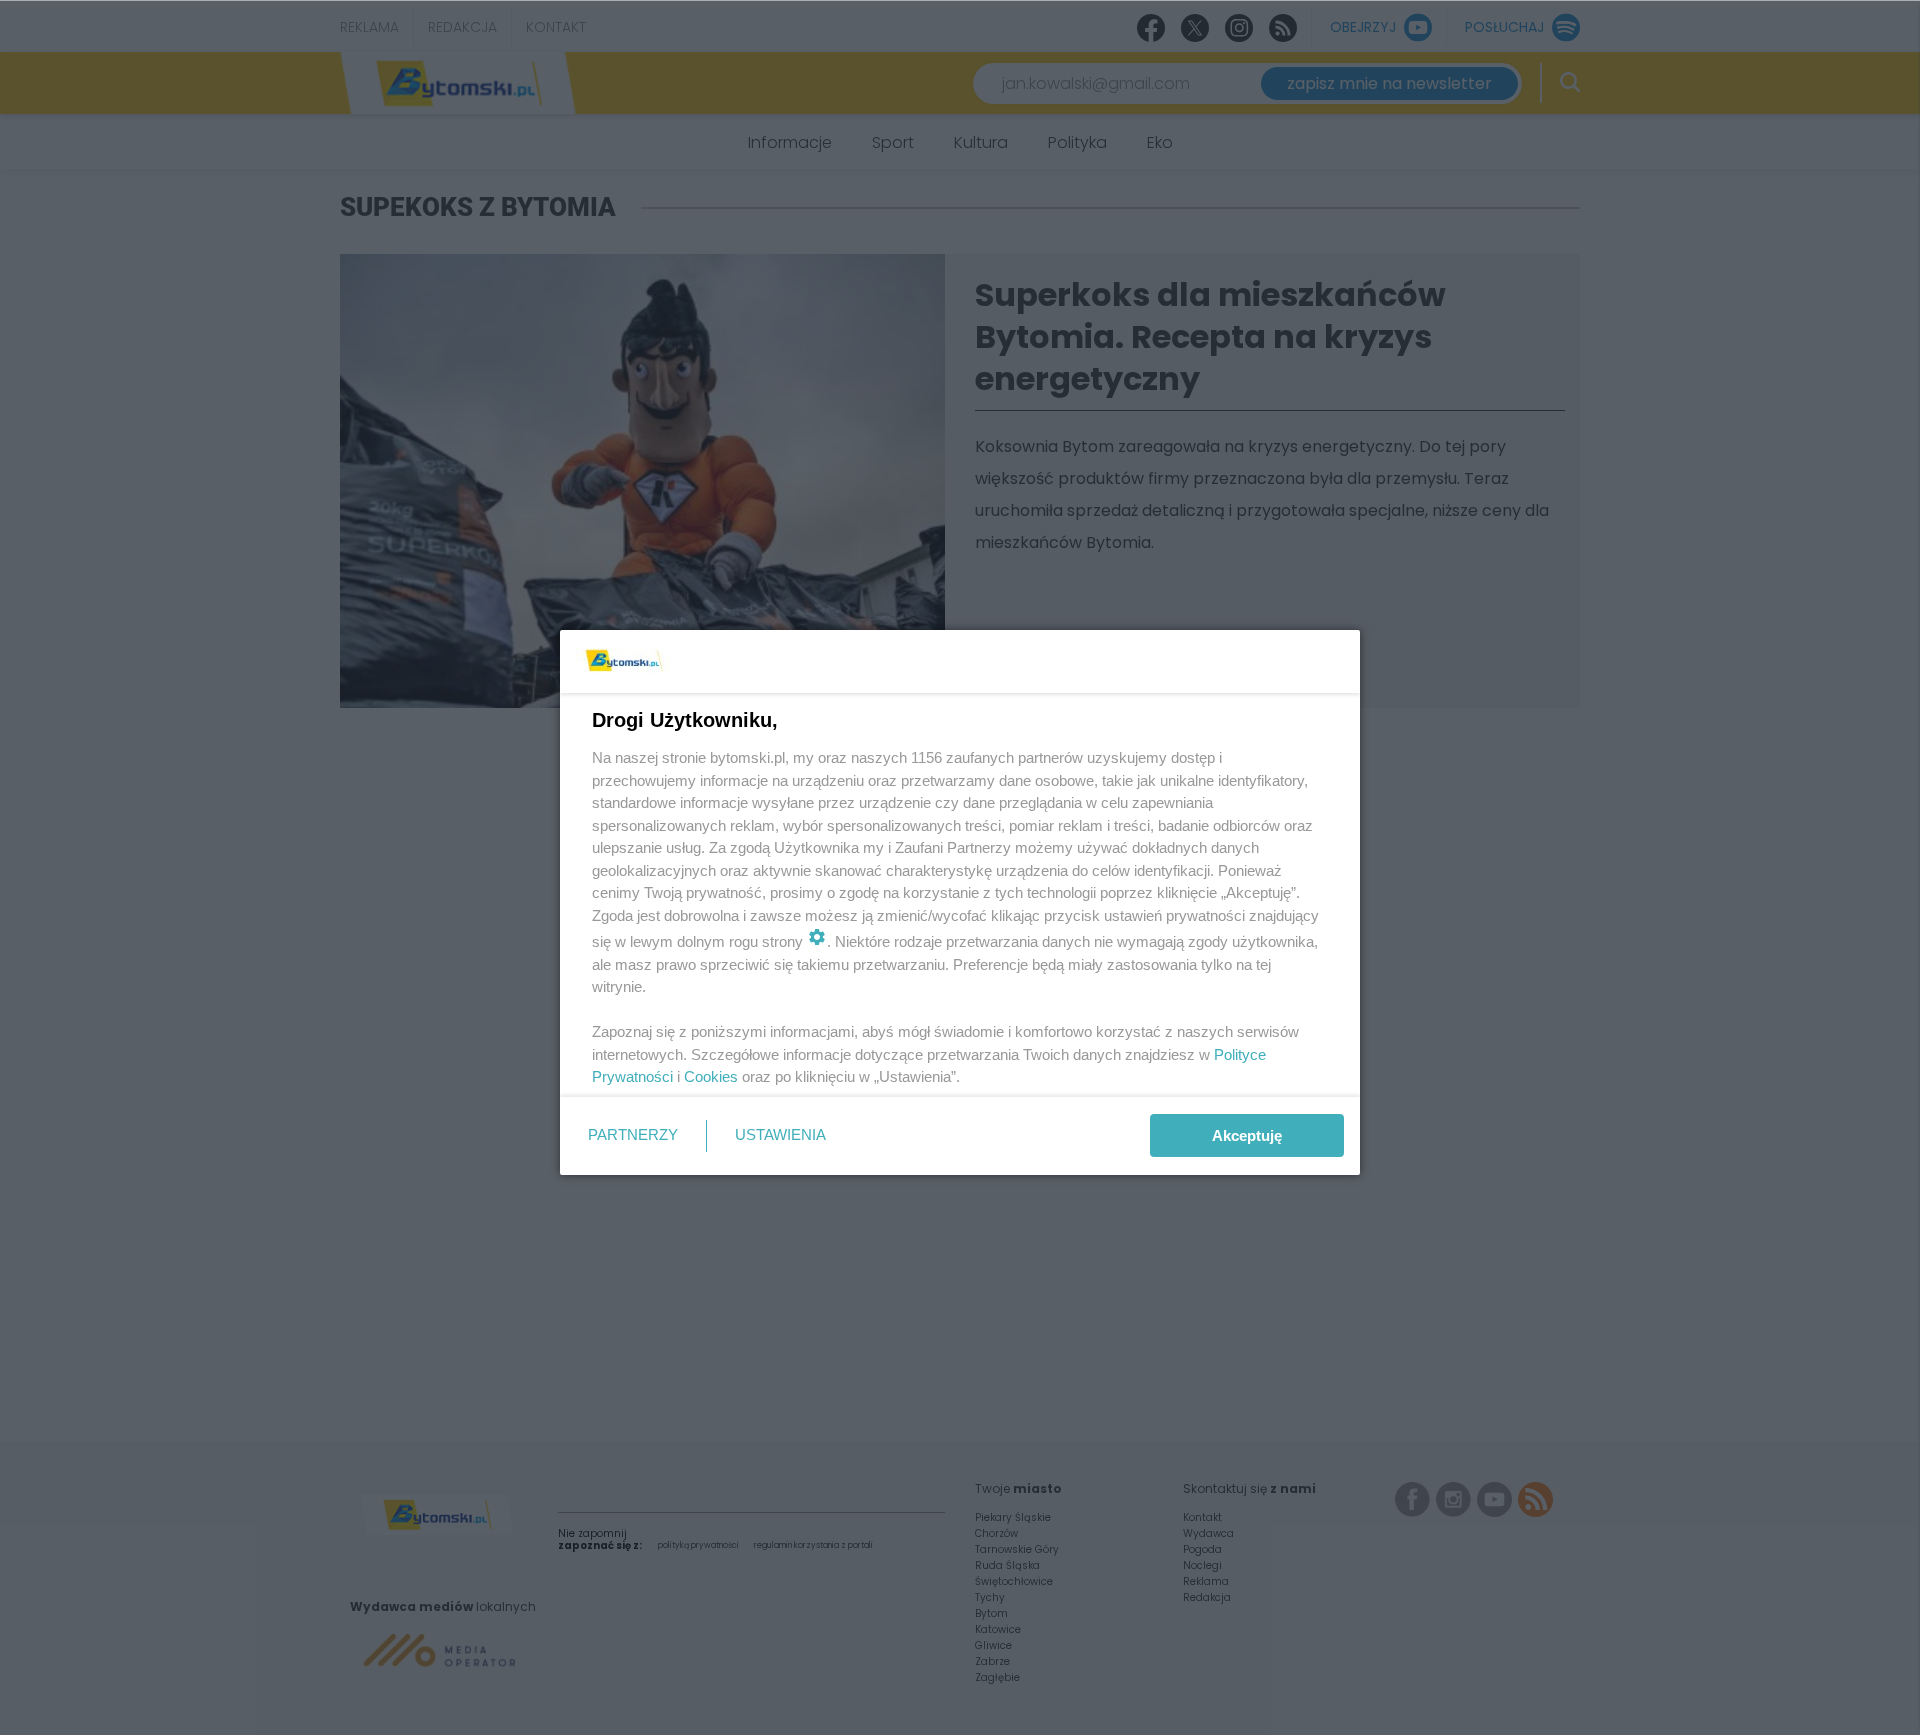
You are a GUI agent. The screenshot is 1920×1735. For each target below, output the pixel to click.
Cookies (711, 1076)
